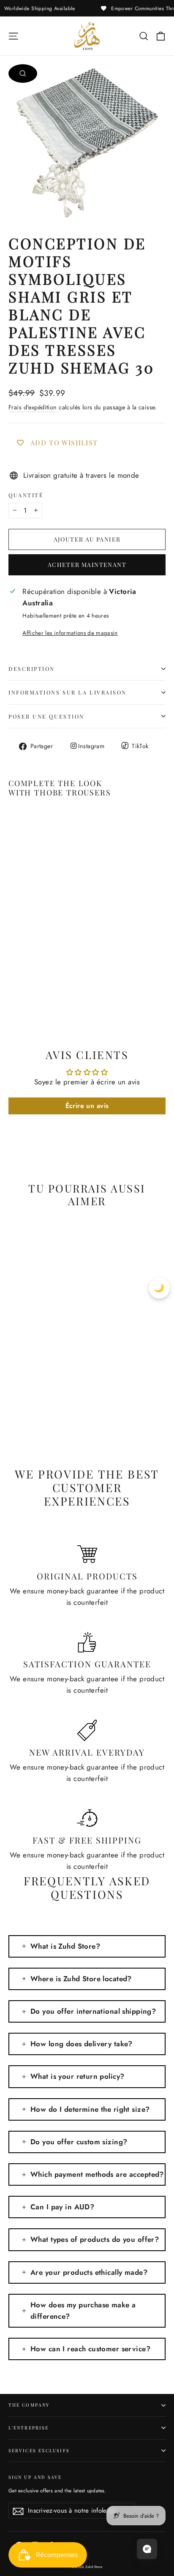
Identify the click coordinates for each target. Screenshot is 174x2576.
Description (32, 669)
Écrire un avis (87, 1106)
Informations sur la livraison (68, 692)
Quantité (26, 495)
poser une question (46, 716)
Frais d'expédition (33, 407)
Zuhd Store (94, 2567)
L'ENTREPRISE (29, 2428)
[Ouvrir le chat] (147, 2549)
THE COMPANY (29, 2405)
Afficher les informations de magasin (70, 633)
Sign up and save (35, 2477)
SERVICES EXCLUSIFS (39, 2451)
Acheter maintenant (87, 565)
